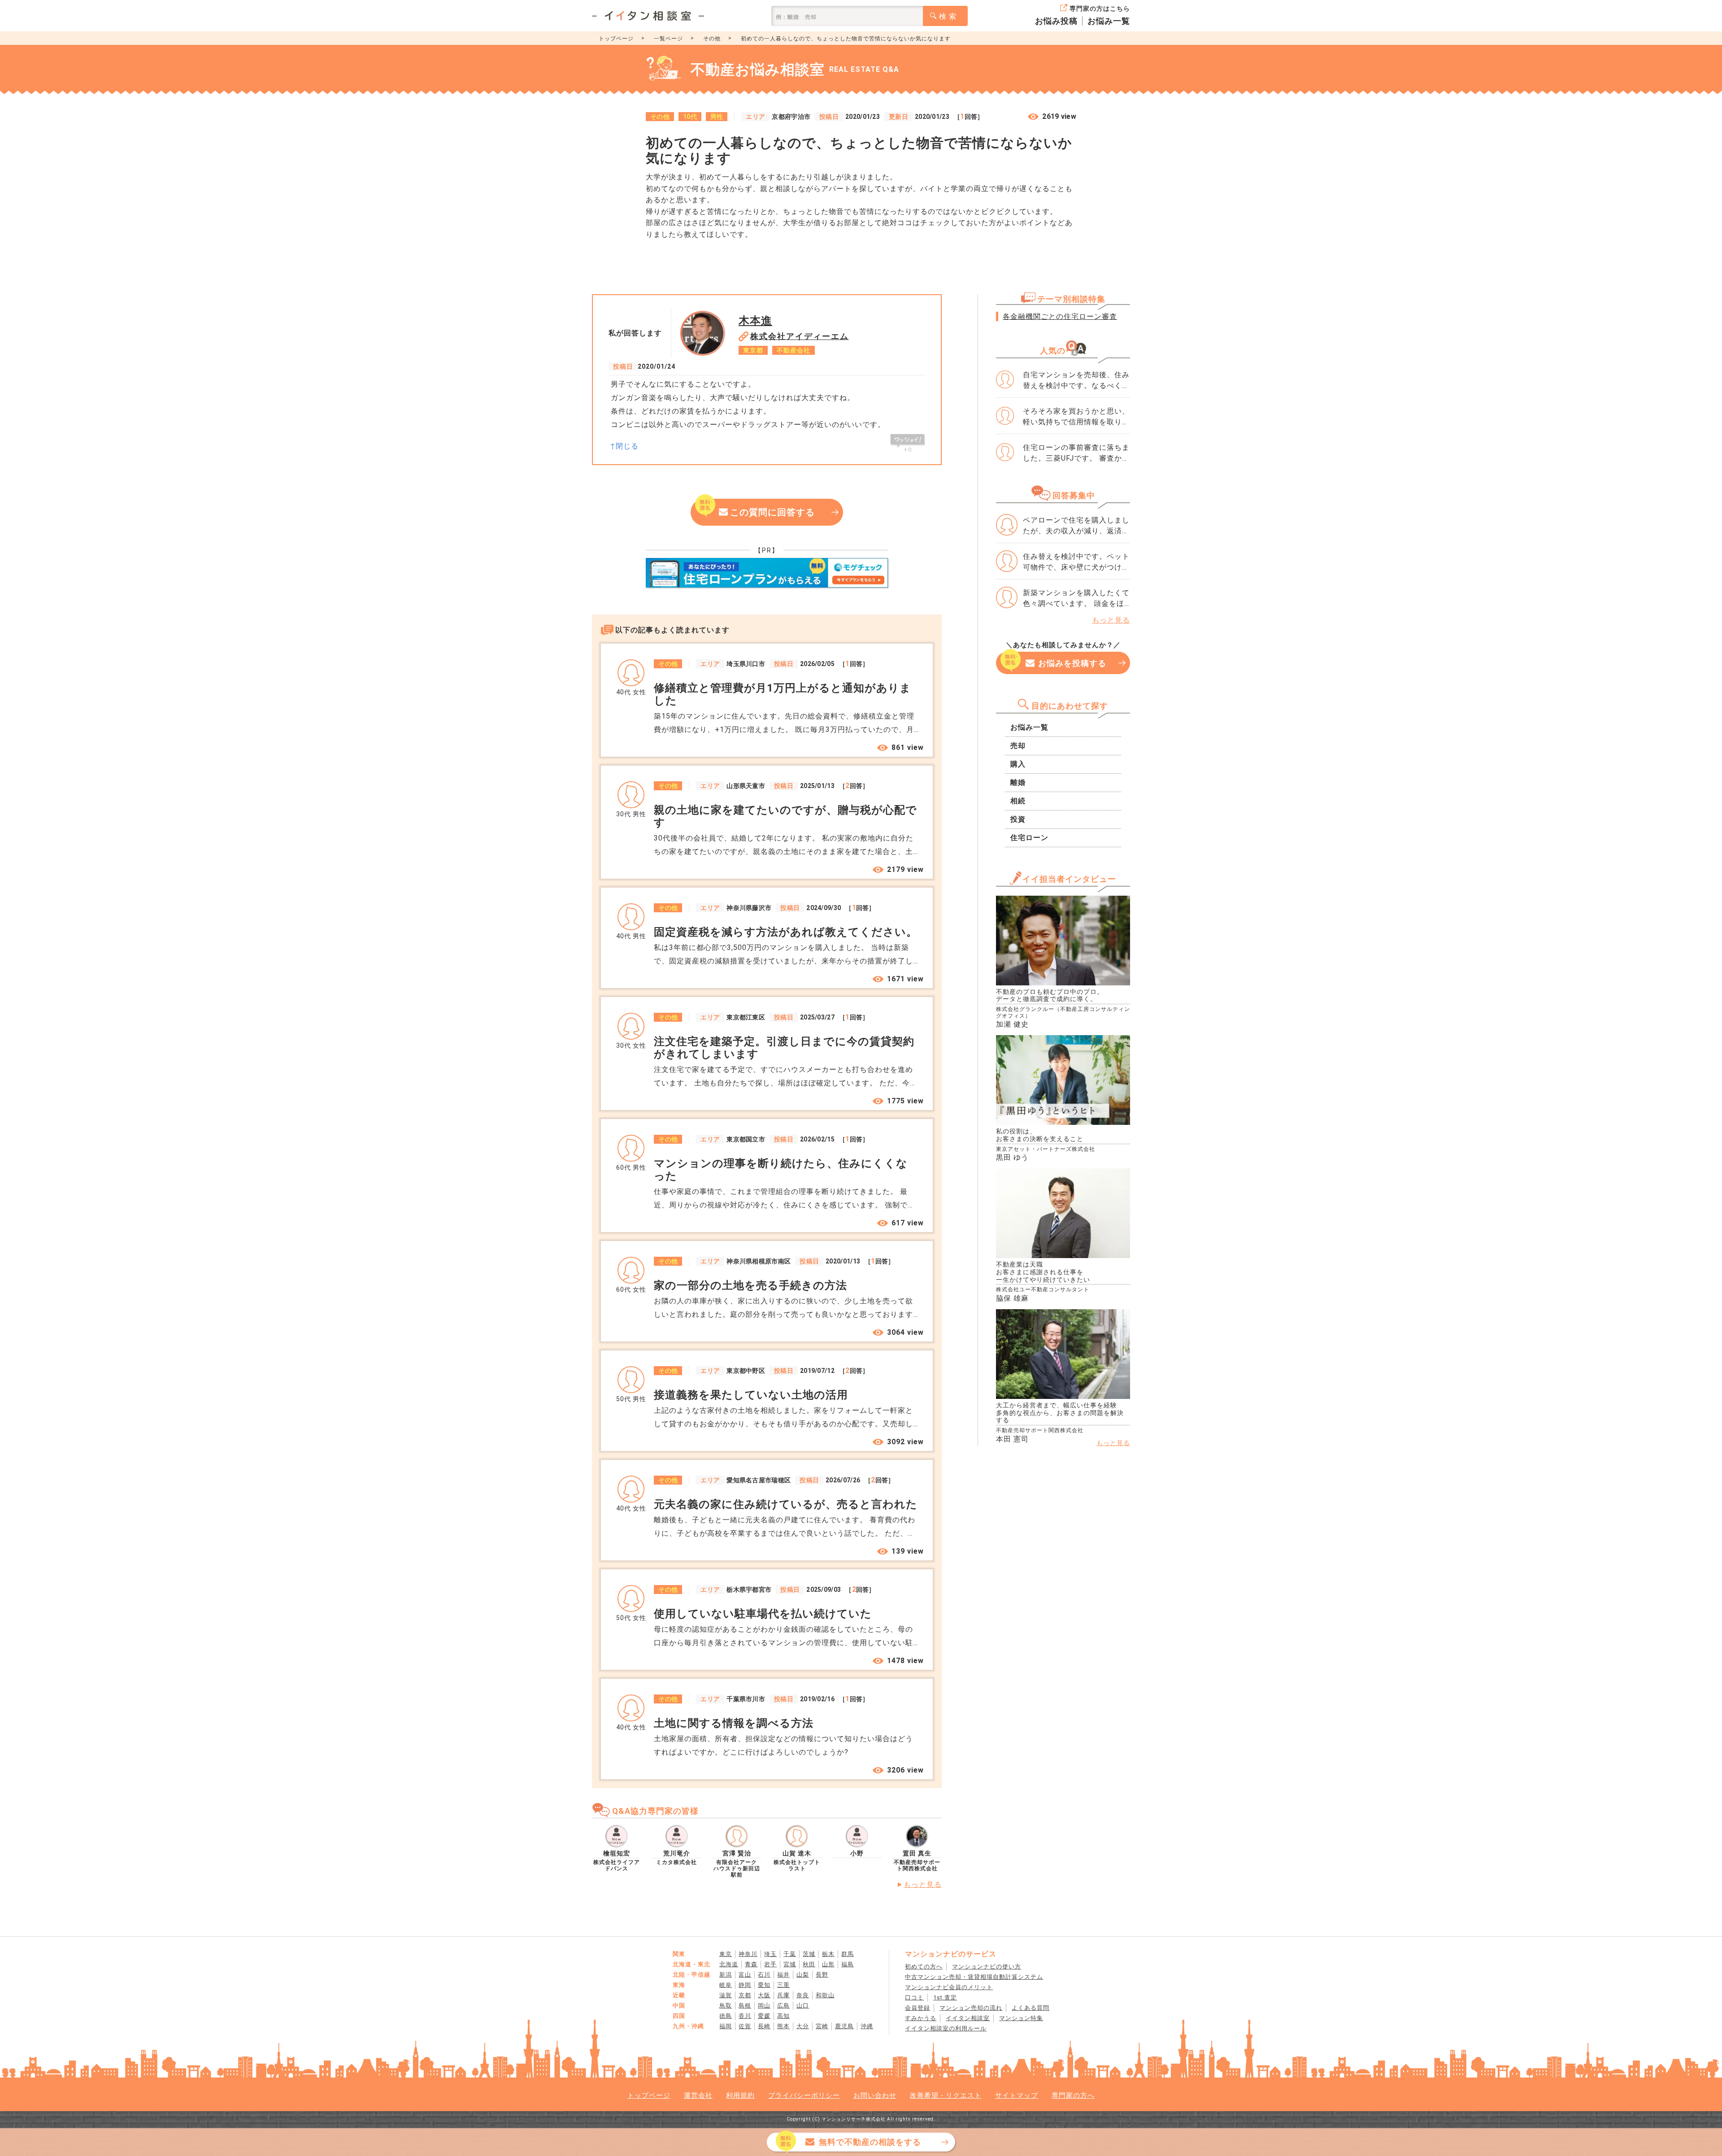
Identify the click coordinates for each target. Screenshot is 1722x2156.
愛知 (764, 1985)
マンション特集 (1021, 2018)
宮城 (790, 1964)
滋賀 (726, 1995)
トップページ (616, 39)
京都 (745, 1995)
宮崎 (822, 2026)
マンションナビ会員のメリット (949, 1987)
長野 (822, 1975)
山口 (803, 2006)
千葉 (790, 1954)
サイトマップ (1017, 2095)
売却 (1018, 746)
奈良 (803, 1995)
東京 (726, 1954)
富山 (745, 1975)
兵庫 (783, 1995)
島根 (745, 2006)
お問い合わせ (875, 2095)
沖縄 (867, 2026)
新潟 (726, 1975)
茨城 (809, 1954)
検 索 (948, 16)
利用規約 (740, 2095)
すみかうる (921, 2018)
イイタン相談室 (968, 2018)
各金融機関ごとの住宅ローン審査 (1060, 316)
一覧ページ (668, 39)
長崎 (764, 2026)
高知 (783, 2016)
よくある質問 (1031, 2008)
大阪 (764, 1995)
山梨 (803, 1975)
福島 (848, 1964)
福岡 (726, 2026)
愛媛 (764, 2016)
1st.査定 (945, 1997)
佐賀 (745, 2026)
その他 (712, 39)
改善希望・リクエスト (946, 2095)
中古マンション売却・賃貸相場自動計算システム (974, 1977)
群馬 (848, 1954)
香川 (745, 2016)
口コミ (914, 1997)
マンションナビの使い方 (987, 1967)
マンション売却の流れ (971, 2008)
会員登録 (918, 2008)
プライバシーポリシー (804, 2095)
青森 (751, 1964)
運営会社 (698, 2095)
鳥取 (726, 2006)
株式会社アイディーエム (800, 336)
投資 (1018, 819)
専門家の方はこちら (1100, 9)
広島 (783, 2006)
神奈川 (748, 1954)
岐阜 (726, 1985)
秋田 (809, 1964)
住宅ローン (1029, 838)
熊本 (783, 2026)
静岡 (745, 1985)
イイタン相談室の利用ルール (946, 2028)
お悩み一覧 (1109, 21)
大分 (803, 2026)
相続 (1018, 801)
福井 (783, 1975)
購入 (1018, 764)
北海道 (729, 1964)
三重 (783, 1985)
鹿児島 (844, 2026)
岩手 (770, 1964)
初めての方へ (924, 1967)
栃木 (828, 1954)
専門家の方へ (1073, 2095)
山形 (828, 1964)
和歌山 (825, 1995)
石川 (764, 1975)
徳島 (726, 2016)
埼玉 (770, 1954)
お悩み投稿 (1056, 21)
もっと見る (923, 1884)
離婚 (1018, 782)
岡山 (764, 2006)
